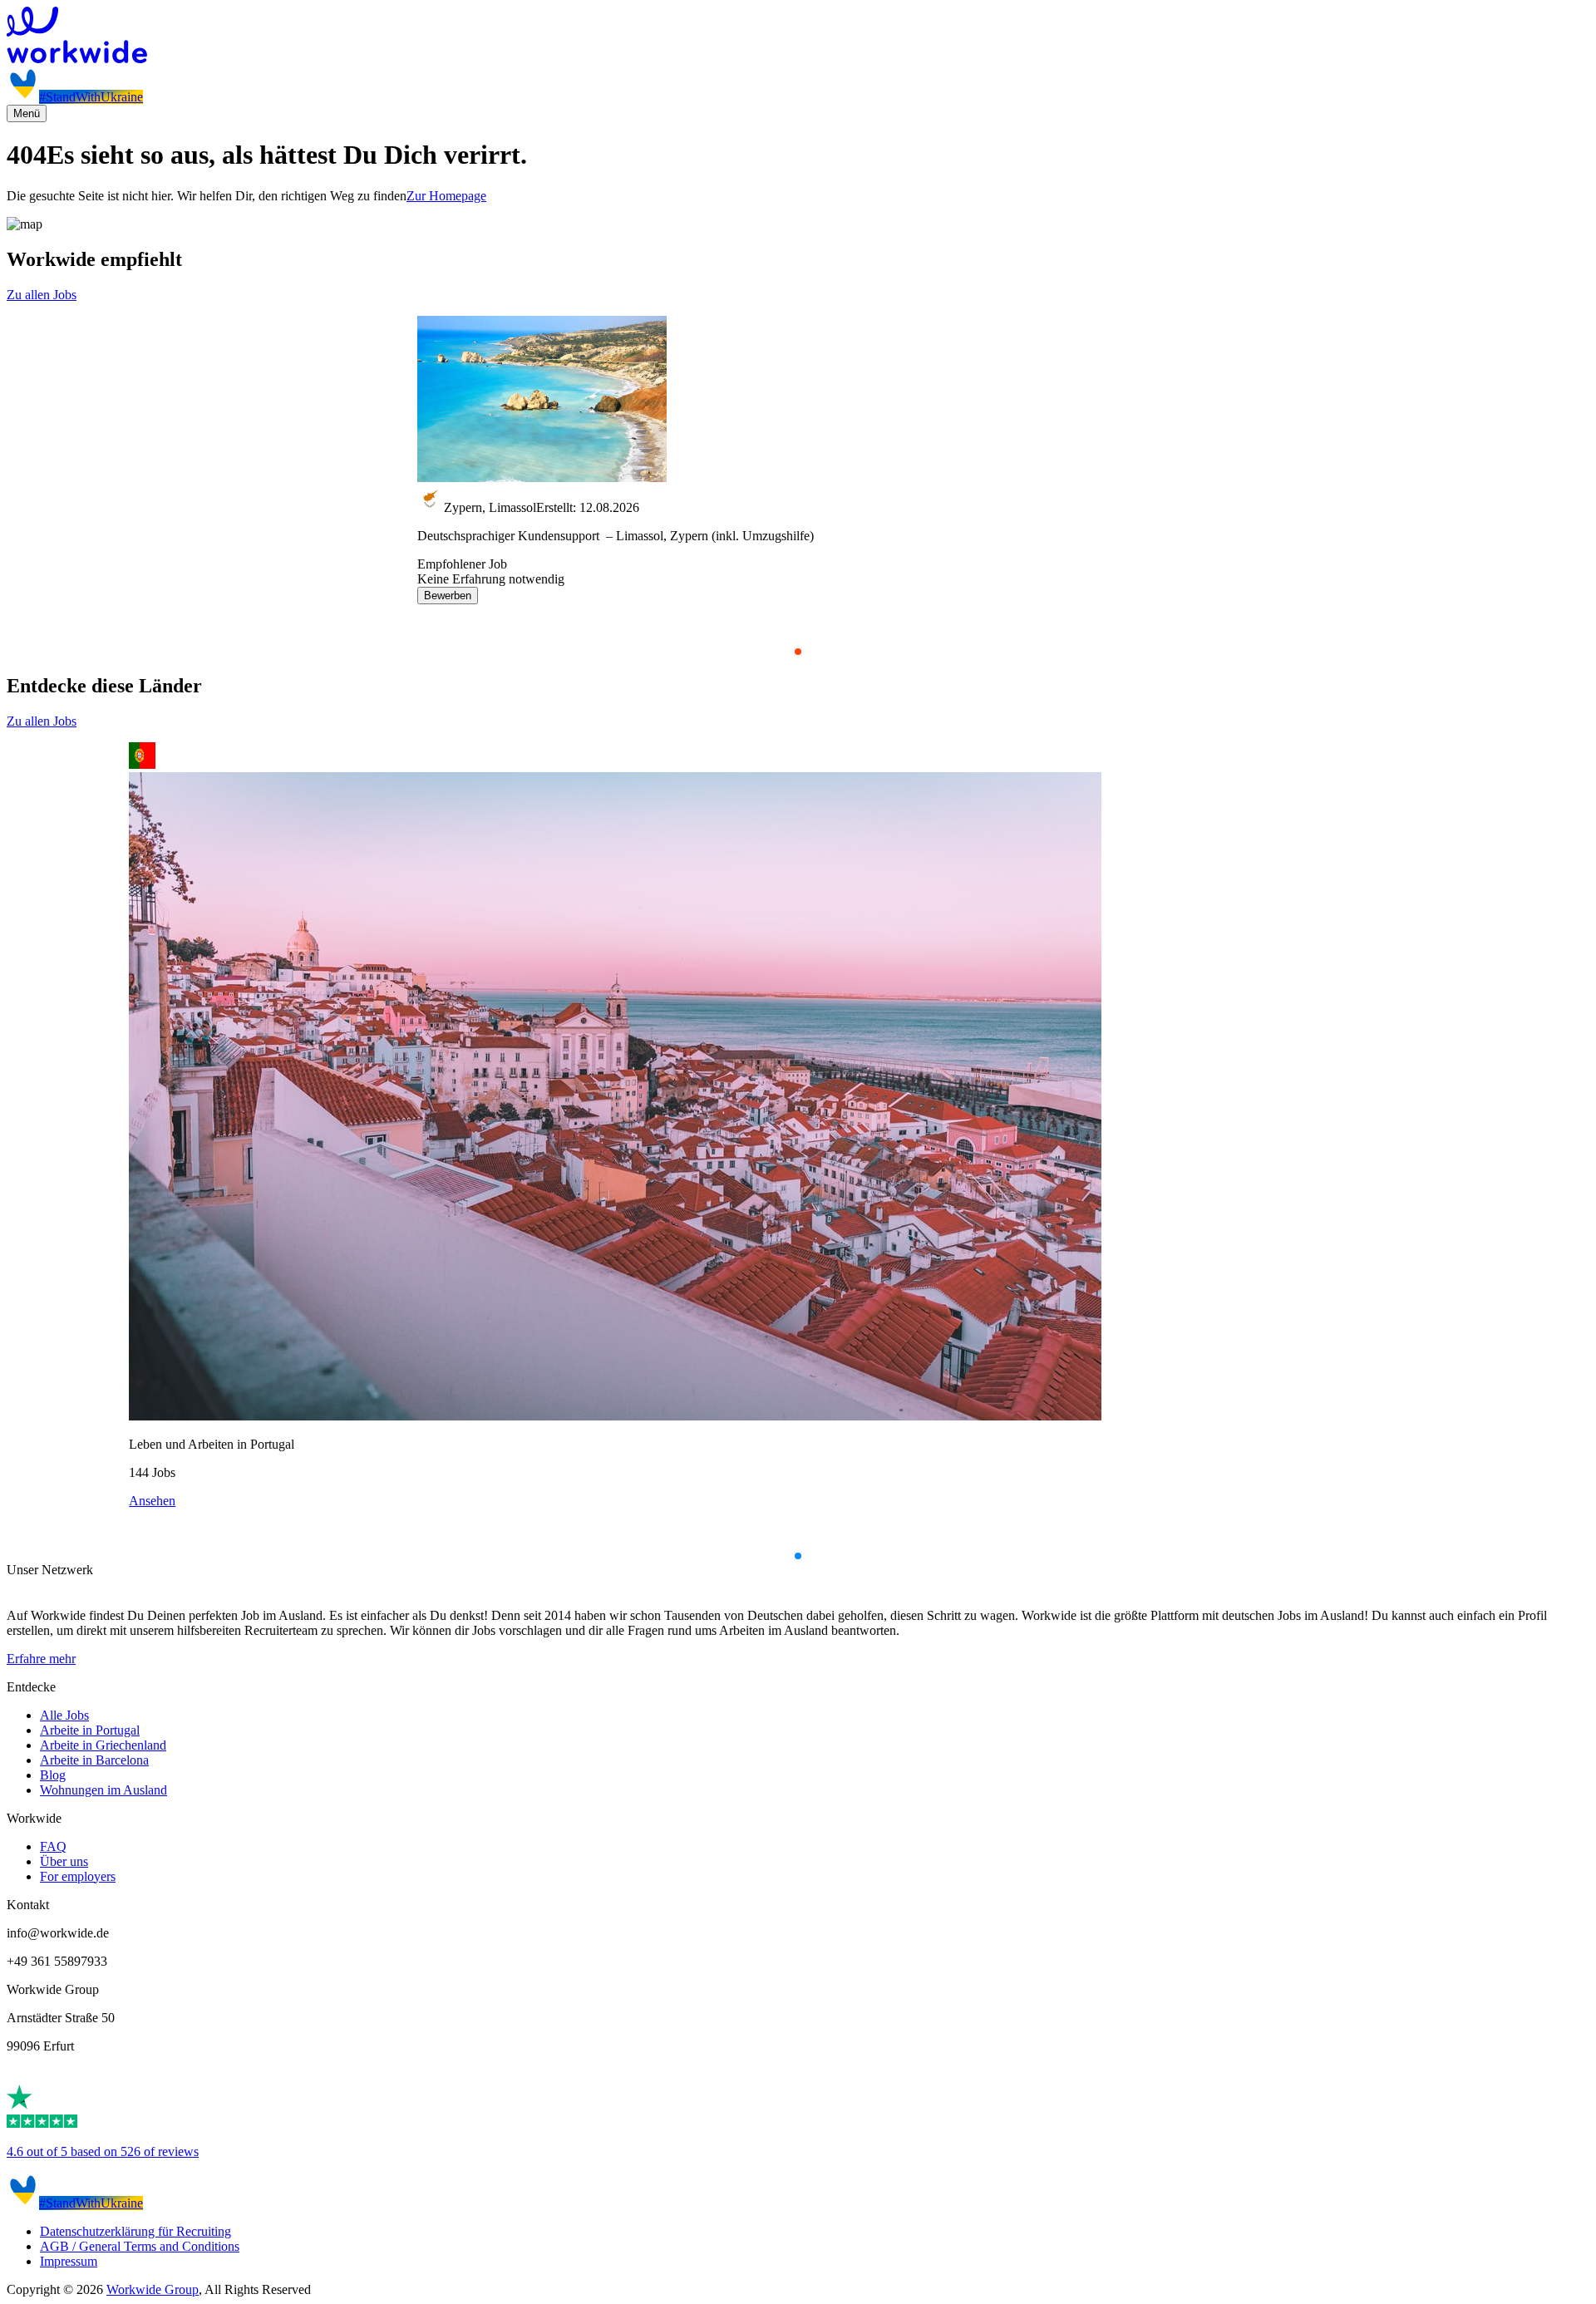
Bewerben (448, 596)
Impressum (69, 2261)
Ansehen (152, 1501)
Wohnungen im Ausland (103, 1790)
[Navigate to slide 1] (798, 652)
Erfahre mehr (41, 1659)
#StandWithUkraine (91, 97)
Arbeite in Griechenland (103, 1745)
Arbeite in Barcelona (94, 1760)
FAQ (53, 1846)
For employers (78, 1876)
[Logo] (798, 37)
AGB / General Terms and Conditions (140, 2246)
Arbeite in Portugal (90, 1730)
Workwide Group (153, 2289)
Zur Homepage (446, 196)
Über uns (64, 1861)
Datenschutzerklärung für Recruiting (135, 2231)
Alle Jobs (64, 1715)
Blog (53, 1775)
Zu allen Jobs (42, 295)
